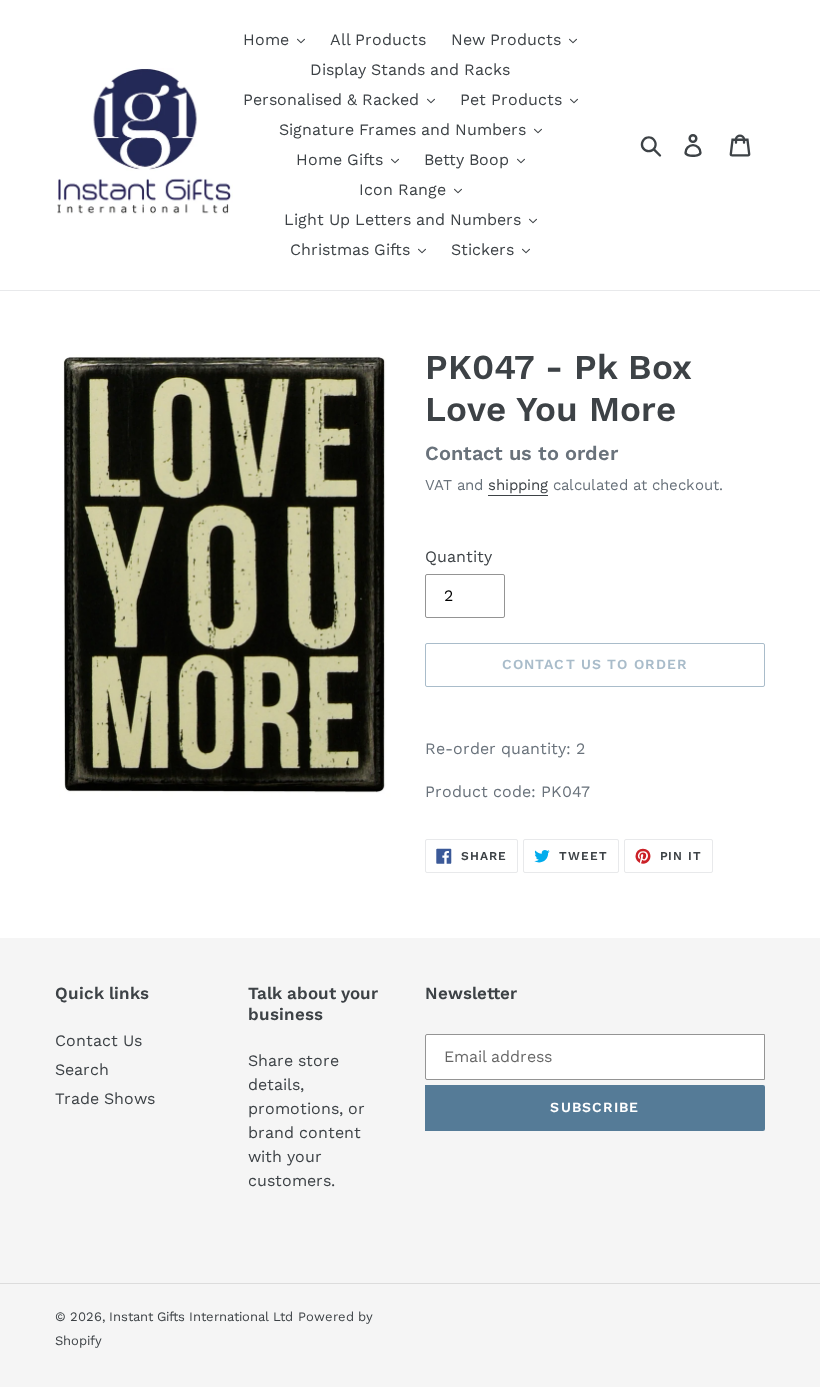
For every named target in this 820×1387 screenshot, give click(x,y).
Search (82, 1069)
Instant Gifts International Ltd (201, 1316)
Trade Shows (105, 1098)
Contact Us (98, 1040)
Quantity (458, 556)
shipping (518, 485)
